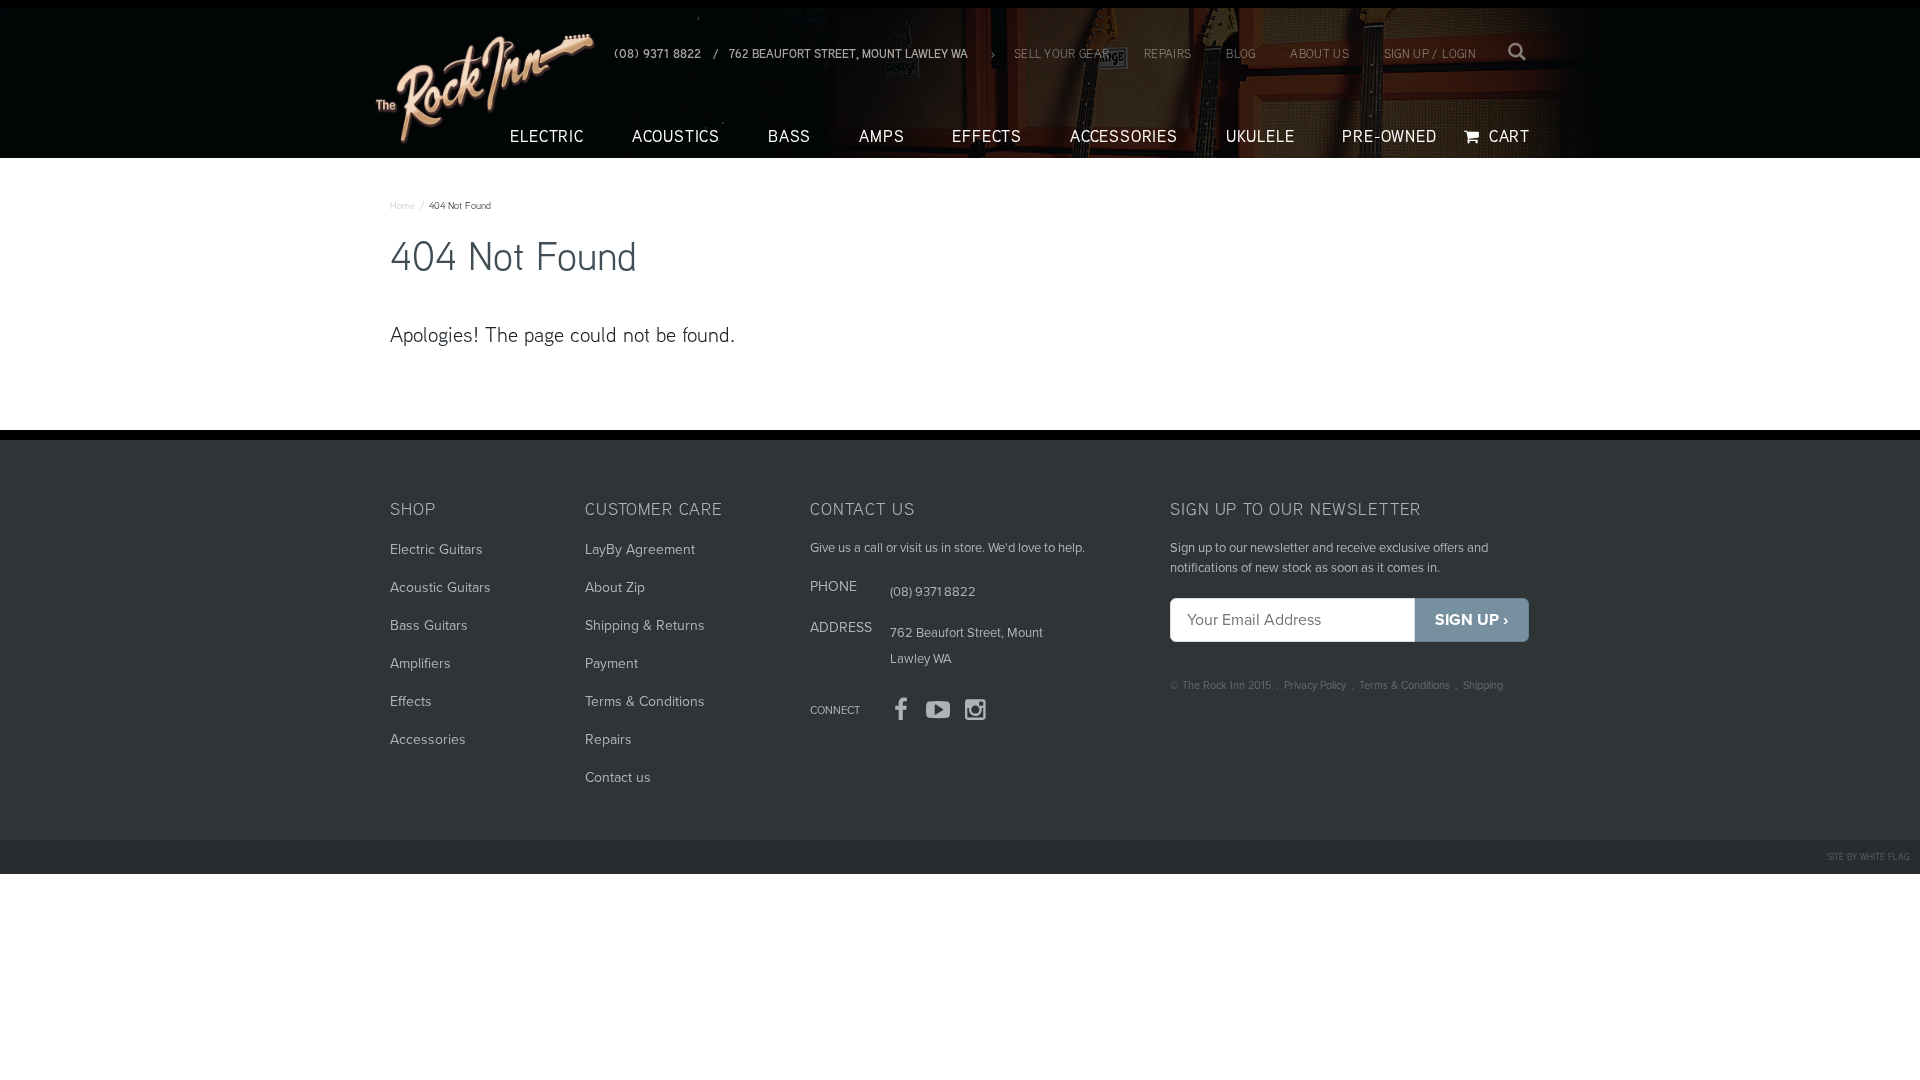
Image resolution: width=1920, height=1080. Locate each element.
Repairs (1167, 53)
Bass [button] (789, 136)
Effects (411, 701)
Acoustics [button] (676, 136)
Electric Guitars (436, 549)
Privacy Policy (1315, 685)
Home (402, 205)
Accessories (428, 739)
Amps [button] (881, 136)
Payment (611, 663)
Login (1459, 53)
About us (1319, 53)
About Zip (615, 587)
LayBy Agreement (640, 549)
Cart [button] (1506, 136)
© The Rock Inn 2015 (1220, 685)
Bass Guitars (429, 625)
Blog (1240, 53)
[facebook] (901, 713)
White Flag (1885, 856)
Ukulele (1260, 136)
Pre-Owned (1389, 136)
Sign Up (1467, 620)
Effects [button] (987, 136)
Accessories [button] (1124, 136)
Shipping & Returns (645, 625)
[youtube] (939, 713)
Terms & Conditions (1404, 685)
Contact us (618, 777)
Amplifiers (420, 663)
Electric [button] (546, 136)
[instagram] (976, 713)
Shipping (1483, 685)
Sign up (1406, 53)
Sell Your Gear (1061, 53)
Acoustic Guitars (440, 587)
